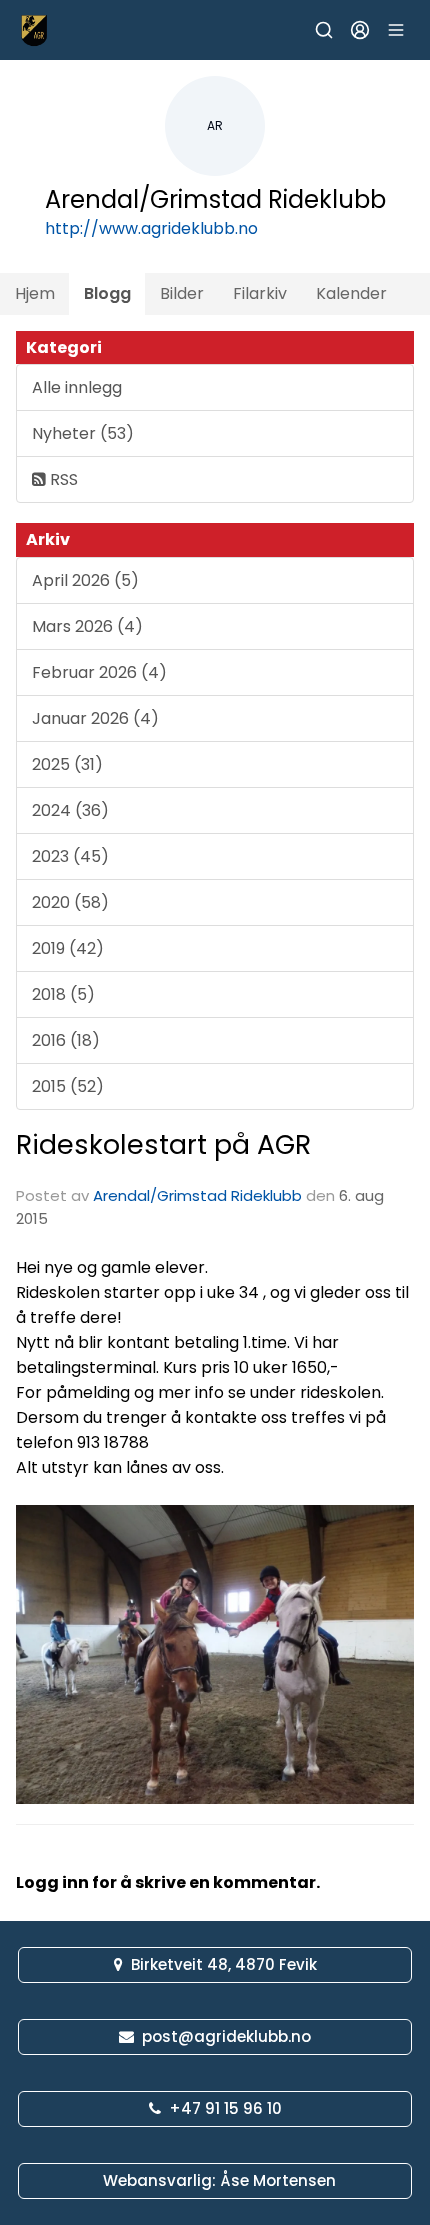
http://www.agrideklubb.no (151, 228)
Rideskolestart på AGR (163, 1144)
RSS (62, 479)
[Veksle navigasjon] (396, 30)
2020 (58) (70, 902)
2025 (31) (67, 764)
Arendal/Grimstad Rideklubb (197, 1195)
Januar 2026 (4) (95, 718)
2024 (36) (70, 810)
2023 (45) (70, 856)
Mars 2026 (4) (87, 626)
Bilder (182, 293)
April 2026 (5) (85, 580)
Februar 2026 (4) (99, 672)
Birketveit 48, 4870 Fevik (224, 1964)
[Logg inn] (360, 30)
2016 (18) (66, 1040)
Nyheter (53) (83, 433)
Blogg (107, 293)
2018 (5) (63, 994)
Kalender (351, 293)
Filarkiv (260, 293)
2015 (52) (68, 1086)
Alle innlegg (77, 387)
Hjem (35, 293)
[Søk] (324, 30)
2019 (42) (68, 948)
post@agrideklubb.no (226, 2036)
